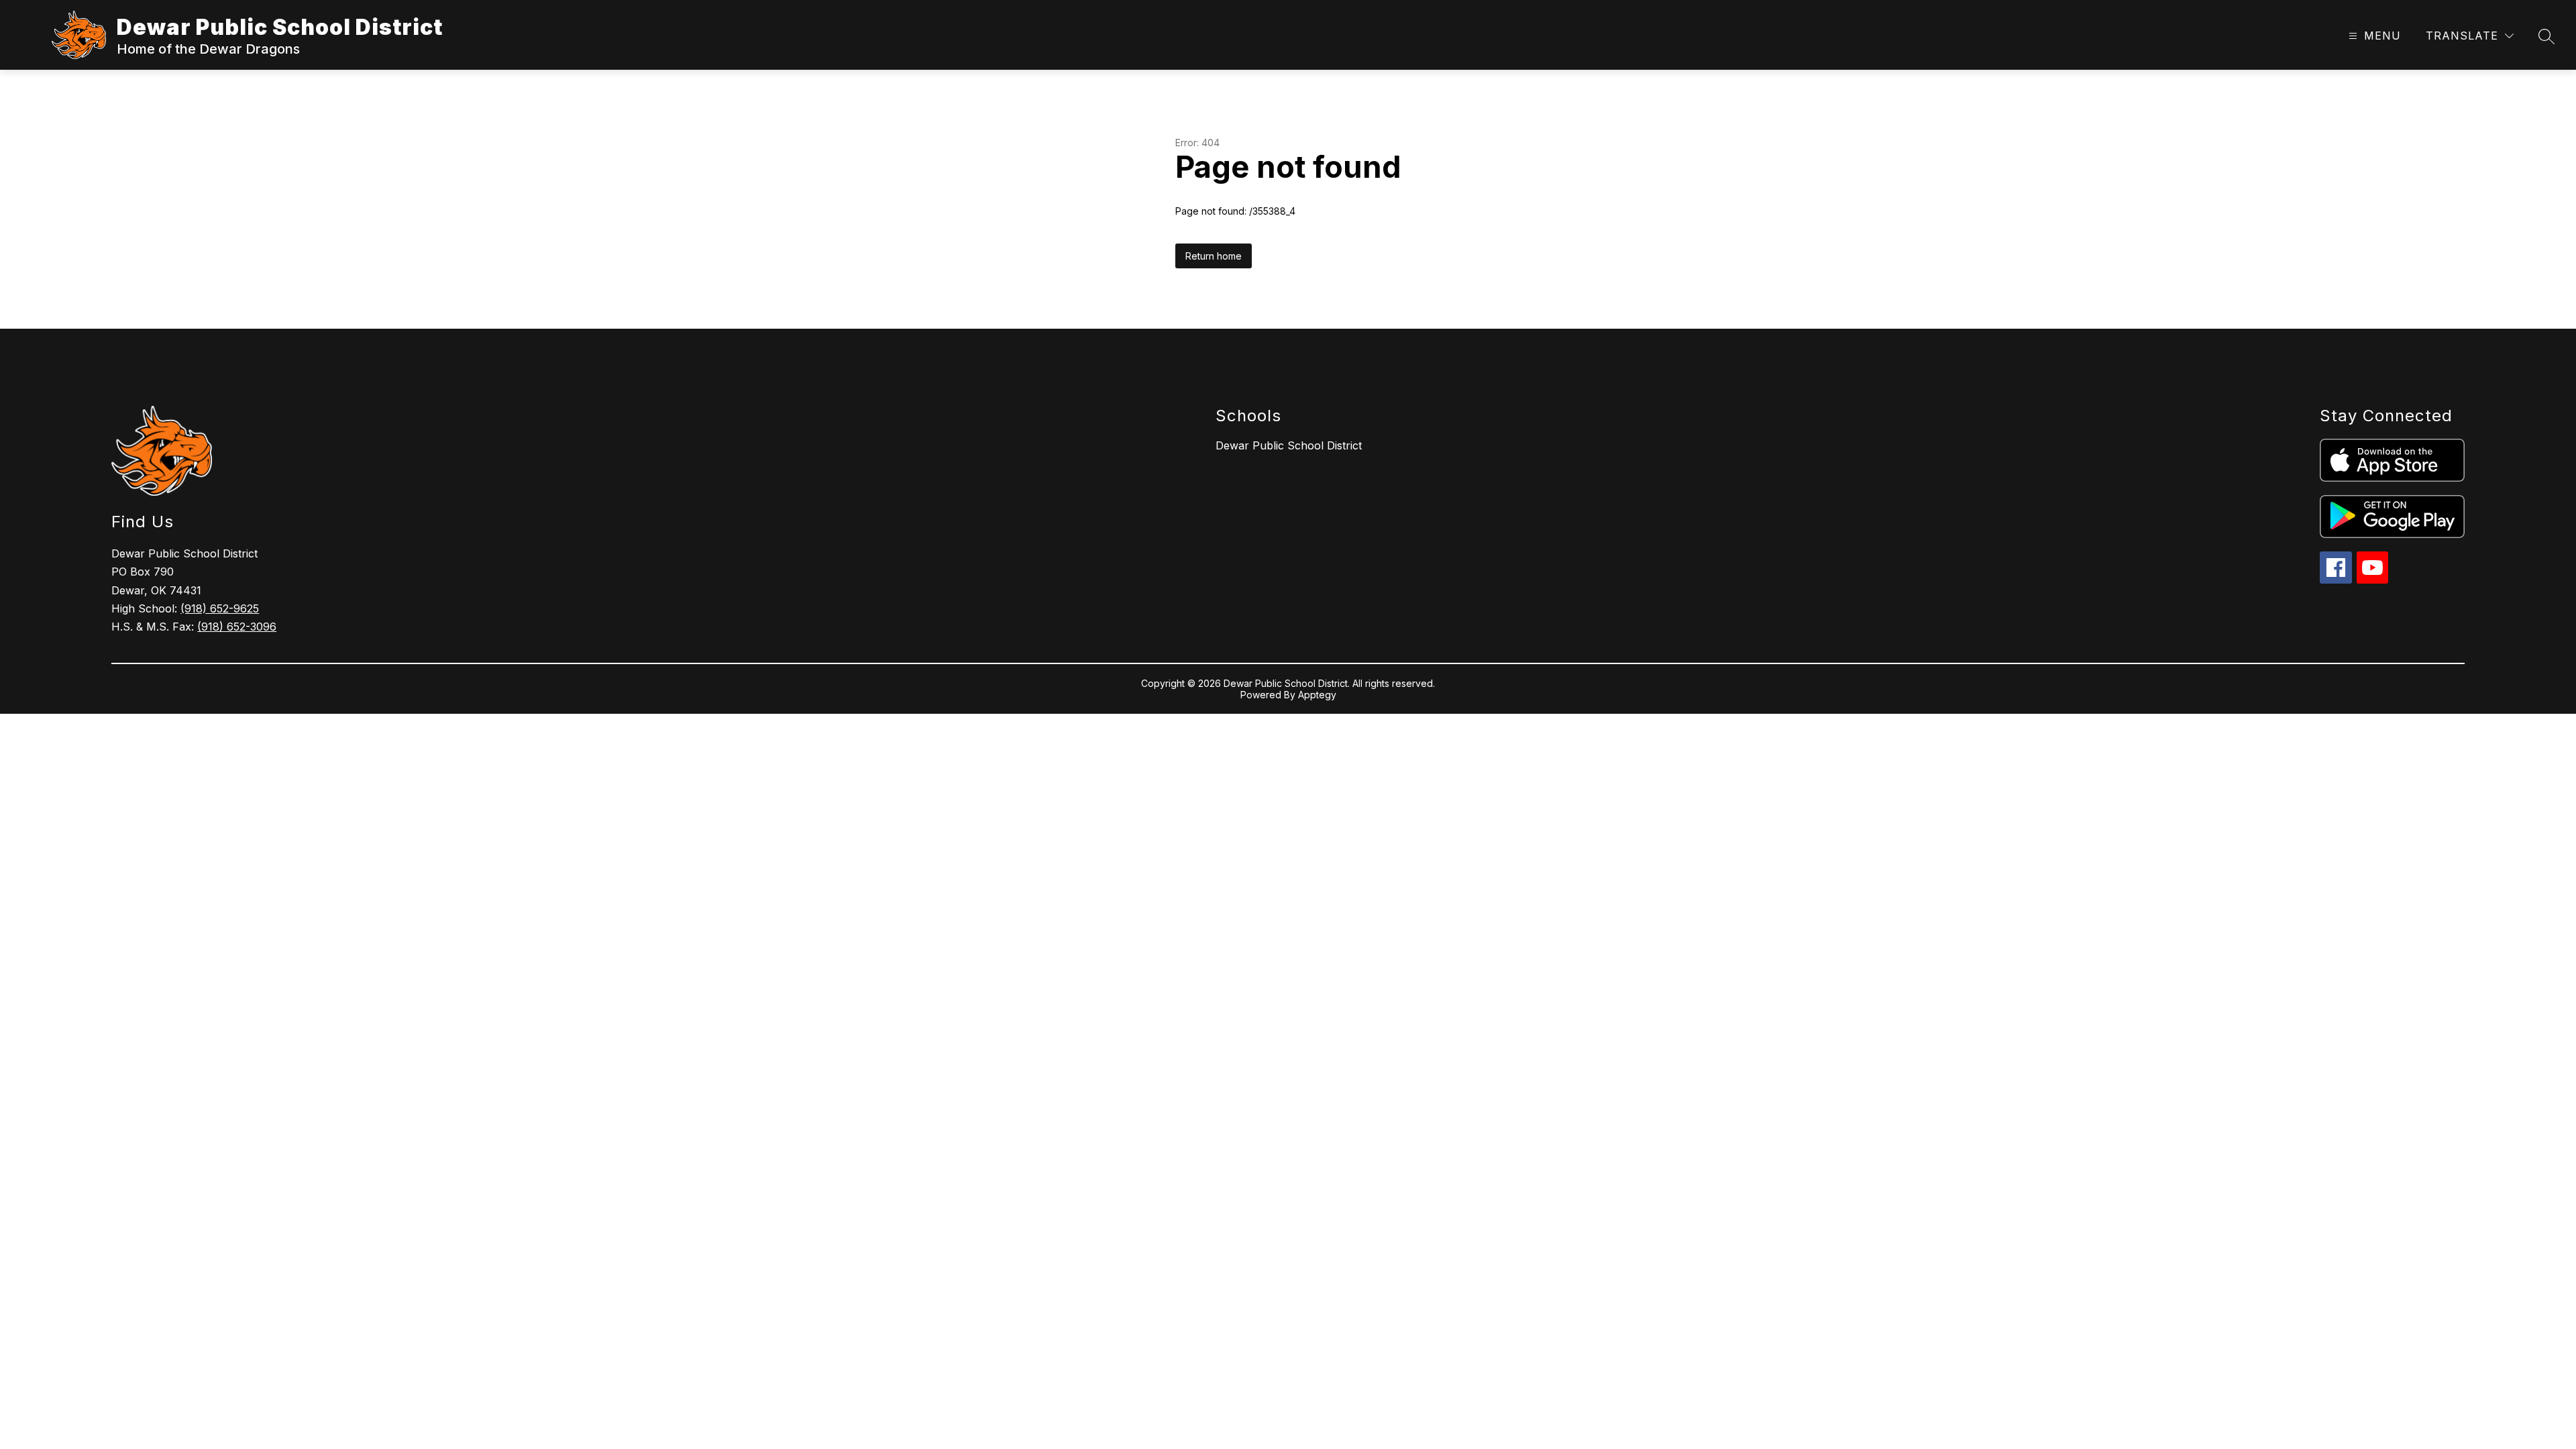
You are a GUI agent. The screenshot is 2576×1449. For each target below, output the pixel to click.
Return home (1214, 256)
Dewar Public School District (1289, 445)
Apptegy (1317, 695)
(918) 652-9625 (220, 608)
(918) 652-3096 (237, 627)
